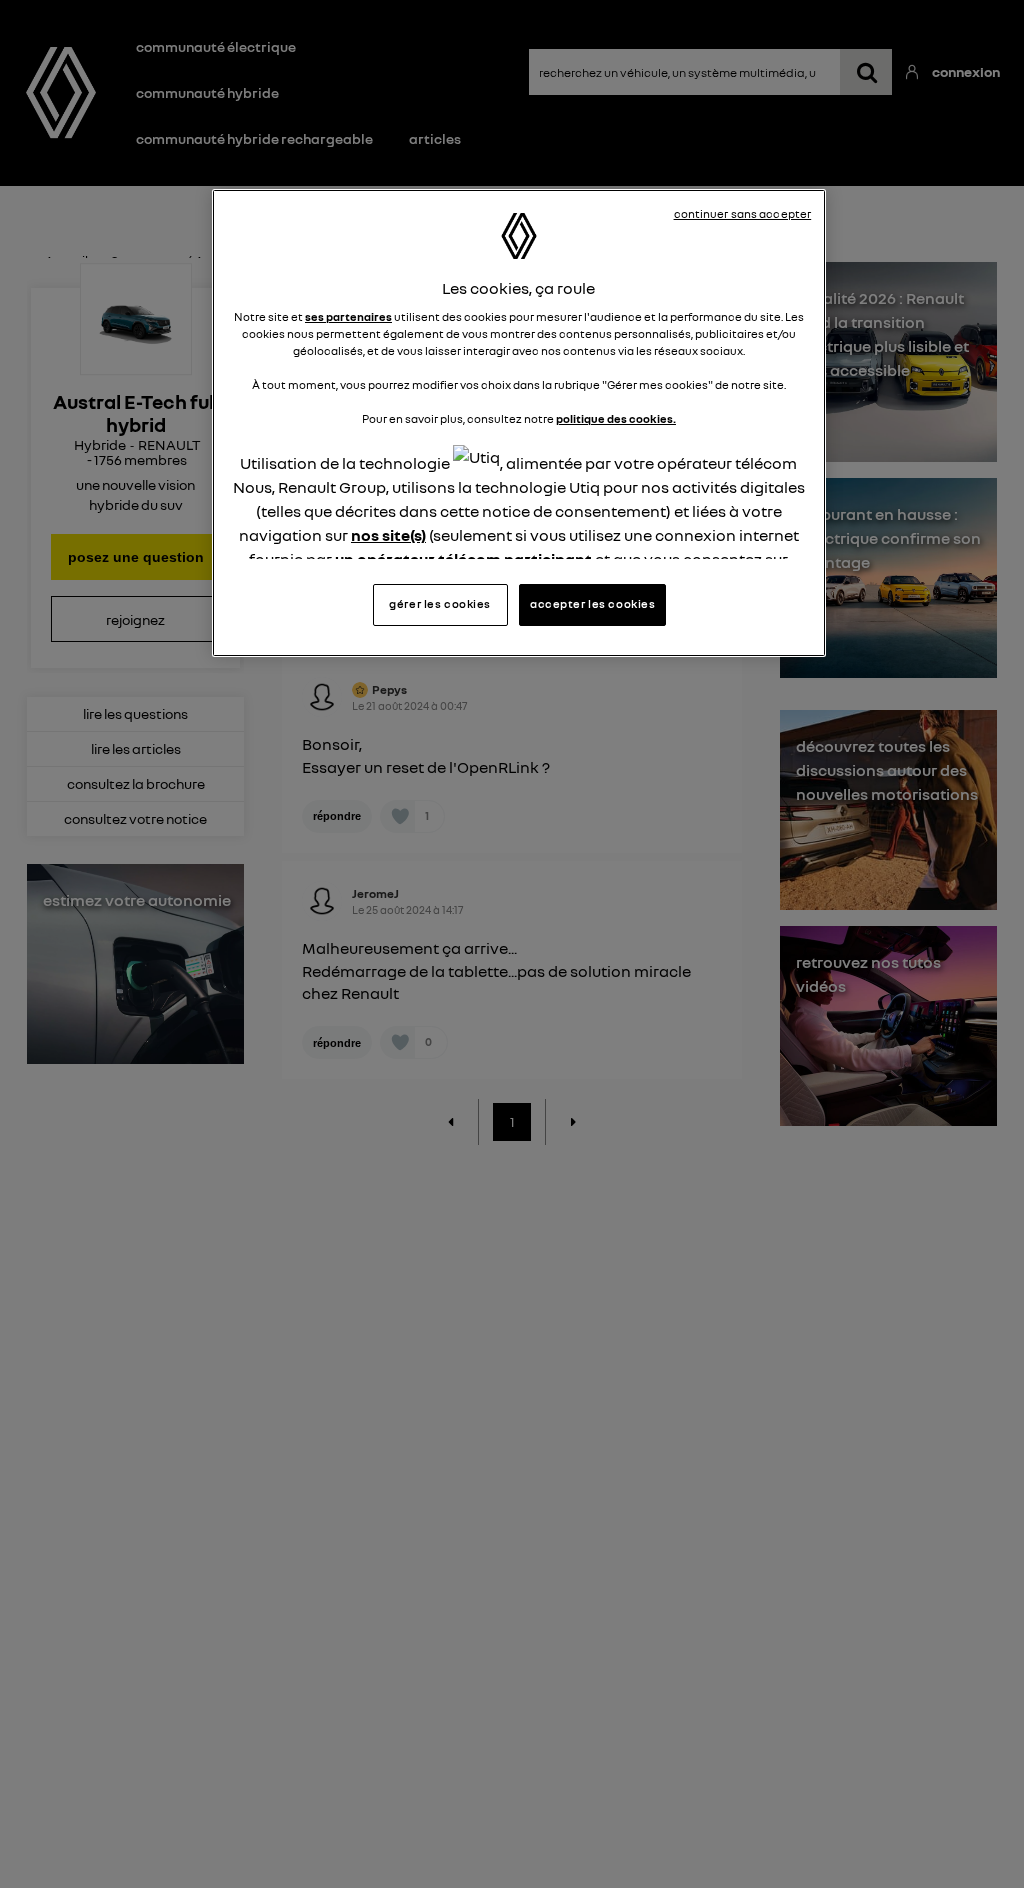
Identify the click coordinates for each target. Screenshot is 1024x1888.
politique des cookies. (616, 419)
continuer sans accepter (743, 214)
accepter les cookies (592, 604)
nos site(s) (388, 535)
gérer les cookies (440, 604)
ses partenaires (348, 317)
